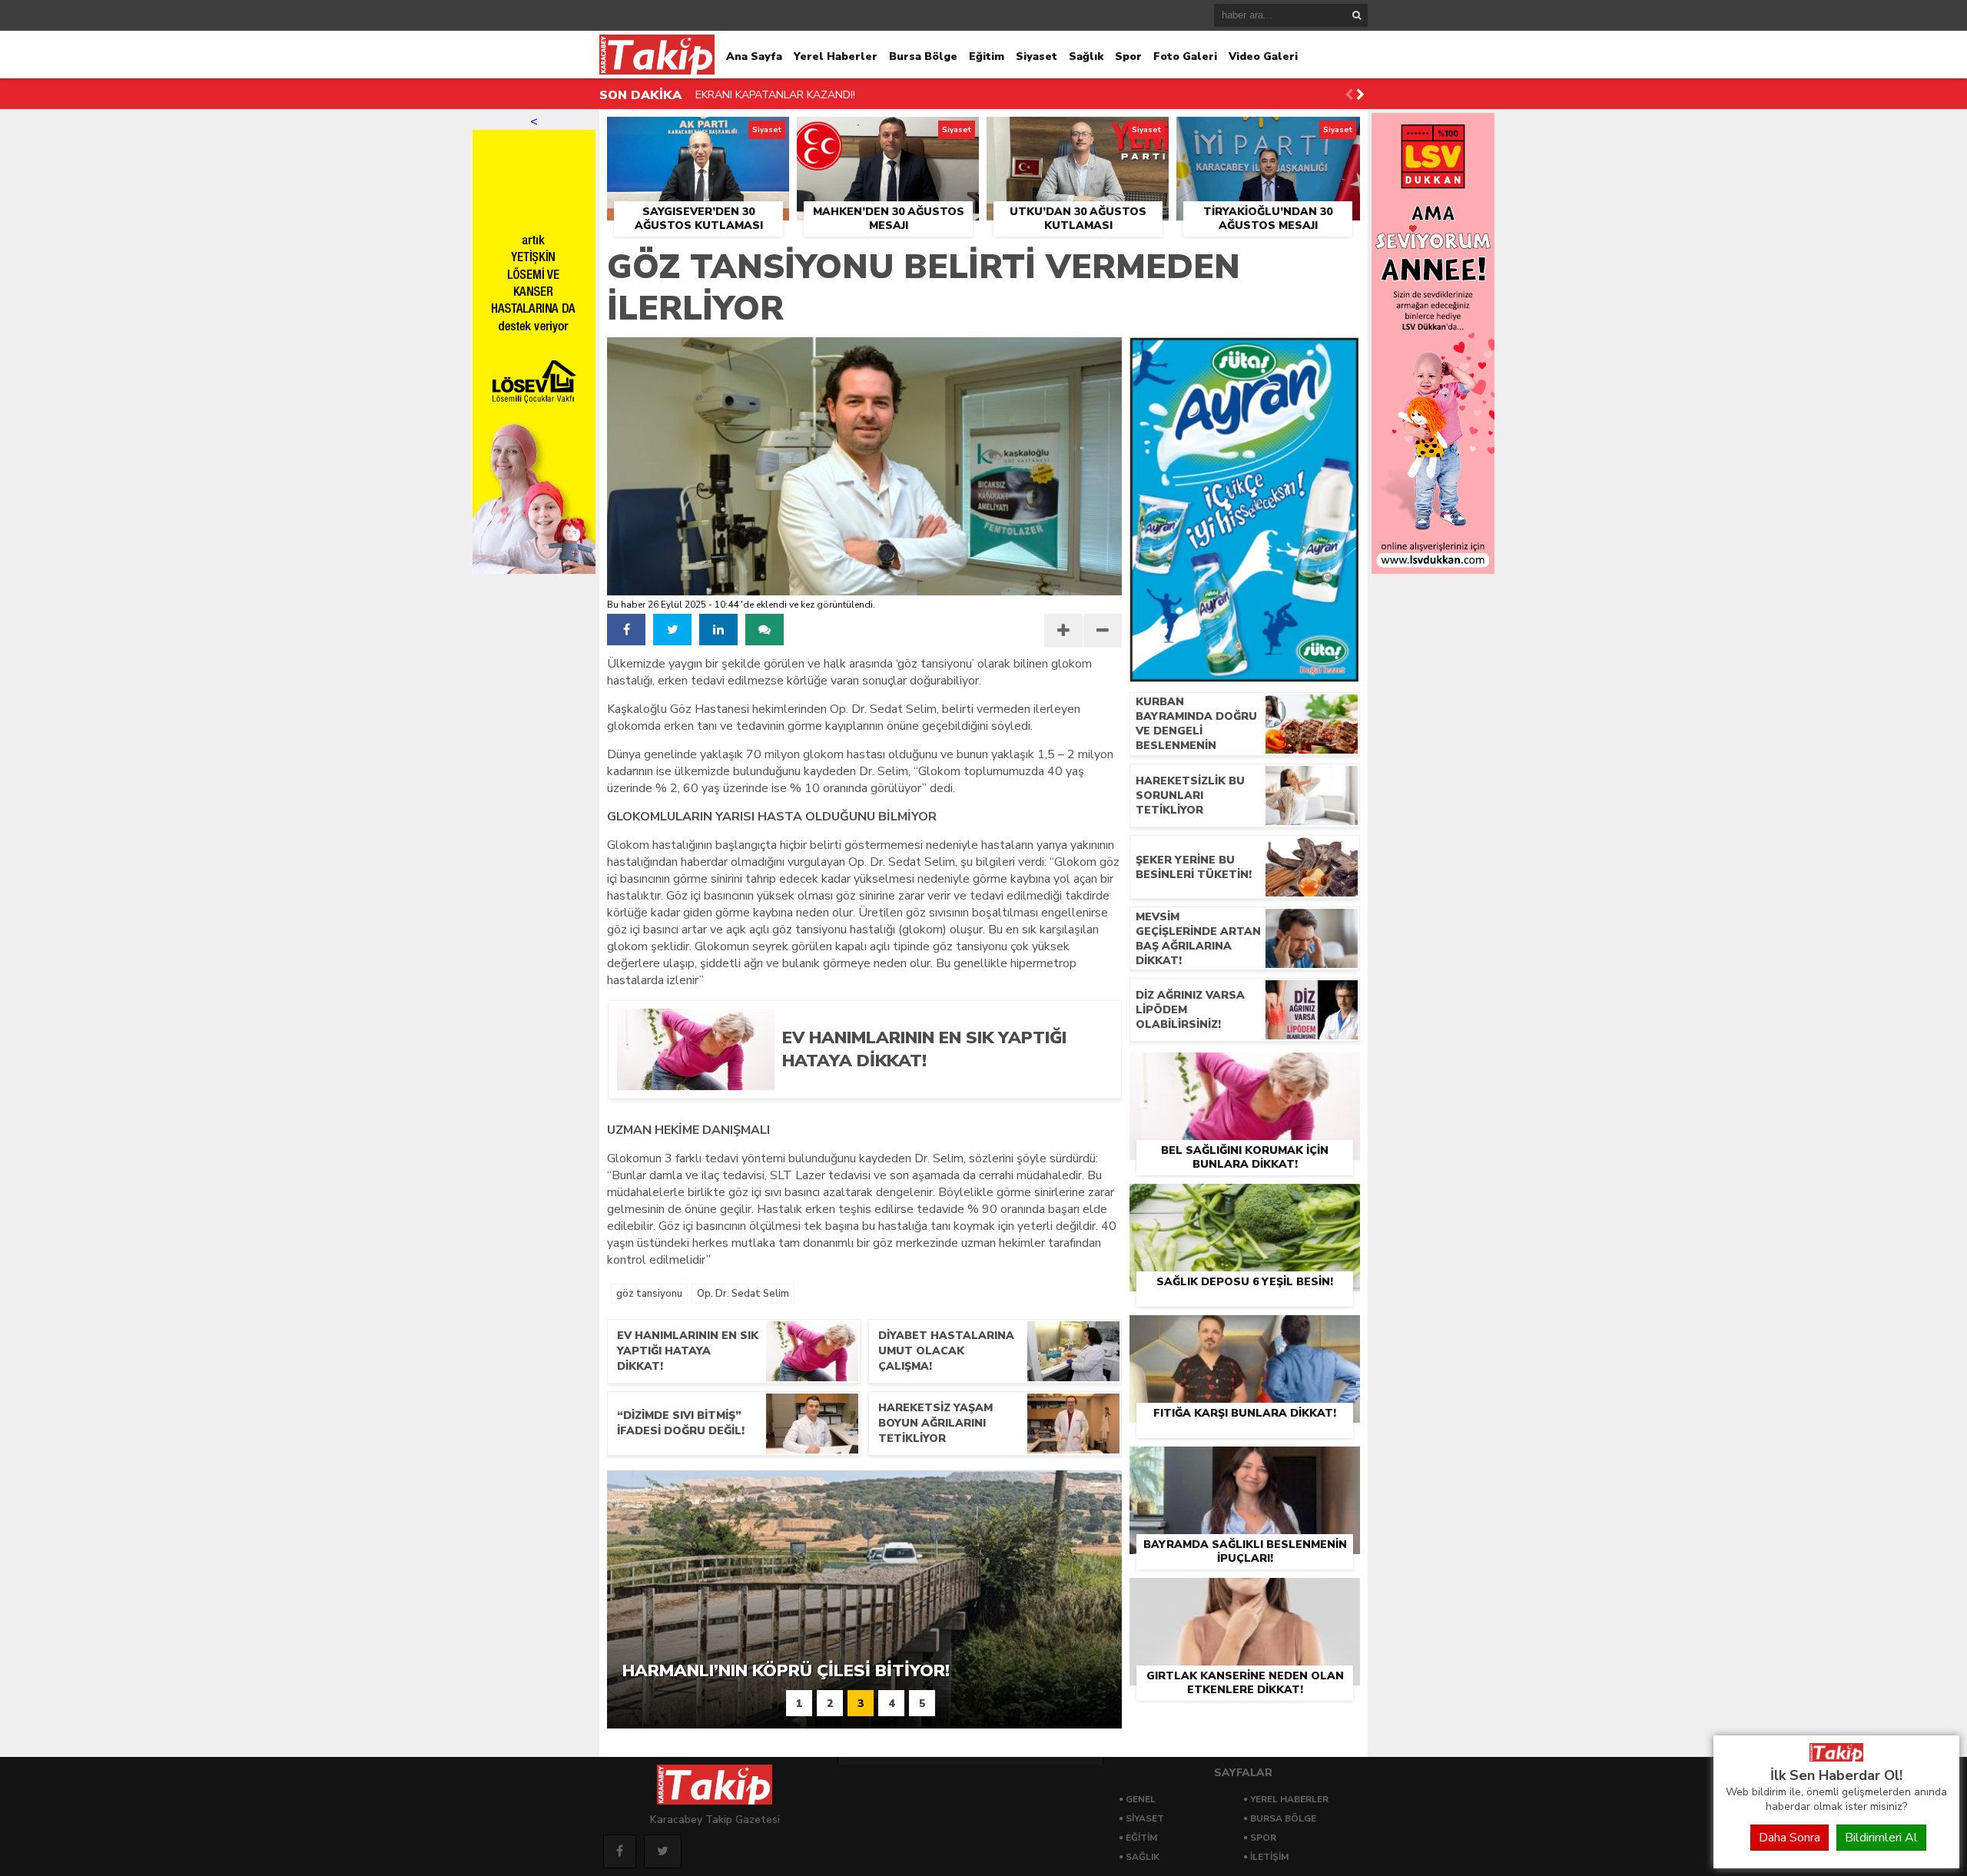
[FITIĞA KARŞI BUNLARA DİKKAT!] (1245, 1333)
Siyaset (1037, 56)
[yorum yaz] (765, 630)
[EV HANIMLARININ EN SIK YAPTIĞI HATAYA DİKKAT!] (940, 1085)
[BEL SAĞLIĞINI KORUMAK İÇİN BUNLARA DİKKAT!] (1245, 1070)
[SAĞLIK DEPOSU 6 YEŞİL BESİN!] (1245, 1202)
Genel (1141, 1799)
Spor (1128, 56)
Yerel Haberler (836, 56)
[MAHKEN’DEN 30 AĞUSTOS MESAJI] (888, 134)
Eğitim (987, 56)
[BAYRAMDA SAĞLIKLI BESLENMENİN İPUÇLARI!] (1245, 1464)
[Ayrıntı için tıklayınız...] (1433, 570)
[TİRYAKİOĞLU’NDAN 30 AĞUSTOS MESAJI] (1268, 134)
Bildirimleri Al (1881, 1838)
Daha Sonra (1790, 1838)
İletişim (1269, 1857)
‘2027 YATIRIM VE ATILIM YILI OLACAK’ (791, 95)
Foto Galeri (1185, 56)
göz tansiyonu (649, 1294)
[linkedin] (718, 630)
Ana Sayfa (754, 56)
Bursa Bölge (923, 56)
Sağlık (1086, 56)
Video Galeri (1263, 56)
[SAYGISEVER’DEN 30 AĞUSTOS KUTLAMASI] (698, 134)
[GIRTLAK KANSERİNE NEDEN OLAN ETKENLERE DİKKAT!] (1245, 1596)
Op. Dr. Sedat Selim (743, 1294)
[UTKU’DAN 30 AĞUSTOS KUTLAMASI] (1078, 134)
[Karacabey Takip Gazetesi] (1836, 1758)
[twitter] (672, 630)
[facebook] (626, 630)
